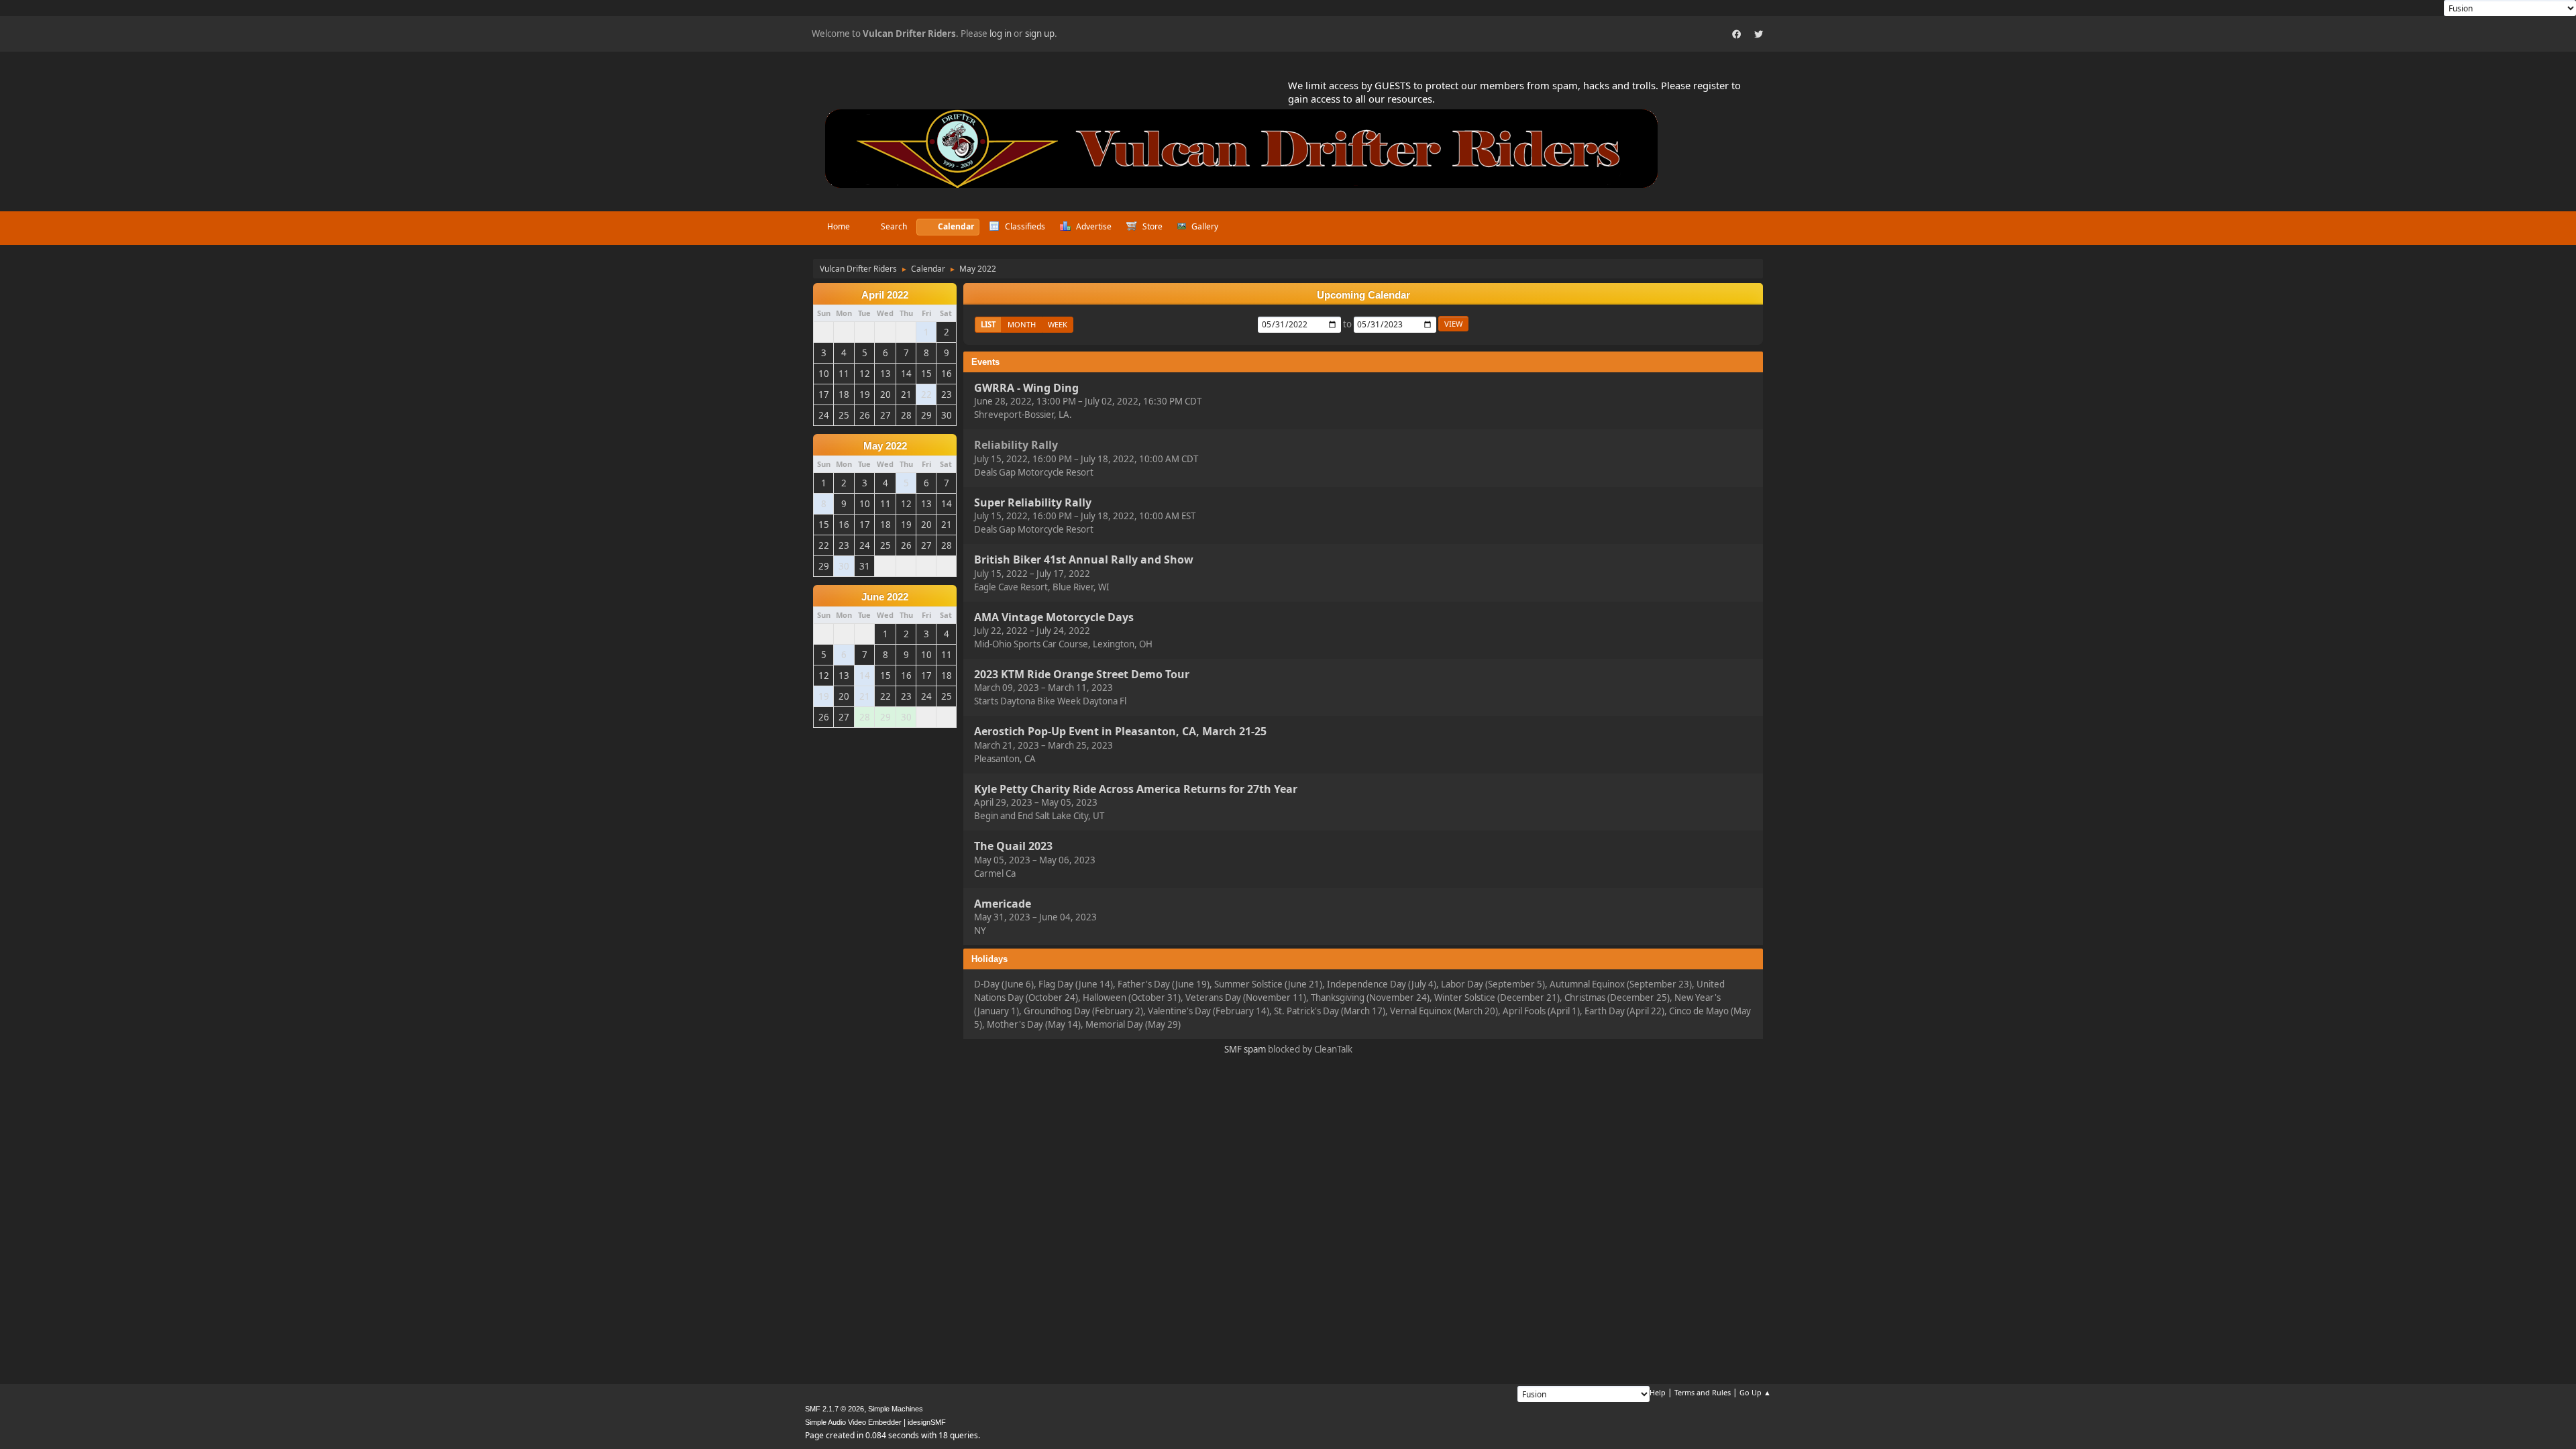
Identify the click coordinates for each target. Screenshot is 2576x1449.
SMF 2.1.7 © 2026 (835, 1409)
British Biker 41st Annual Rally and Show (1084, 560)
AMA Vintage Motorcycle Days (1054, 617)
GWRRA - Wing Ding (1026, 388)
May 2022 (885, 446)
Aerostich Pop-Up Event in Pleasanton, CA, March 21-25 (1120, 732)
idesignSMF (927, 1422)
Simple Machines (896, 1409)
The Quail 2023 (1013, 847)
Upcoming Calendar (1363, 295)
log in (1001, 34)
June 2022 (885, 597)
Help (1658, 1392)
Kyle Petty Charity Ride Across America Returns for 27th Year (1136, 789)
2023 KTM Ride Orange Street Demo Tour (1082, 674)
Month (1022, 324)
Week (1058, 324)
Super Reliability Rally (1033, 502)
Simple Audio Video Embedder (853, 1422)
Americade (1003, 904)
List (988, 324)
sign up (1040, 34)
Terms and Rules (1703, 1392)
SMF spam (1245, 1049)
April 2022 (885, 295)
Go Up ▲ (1755, 1392)
